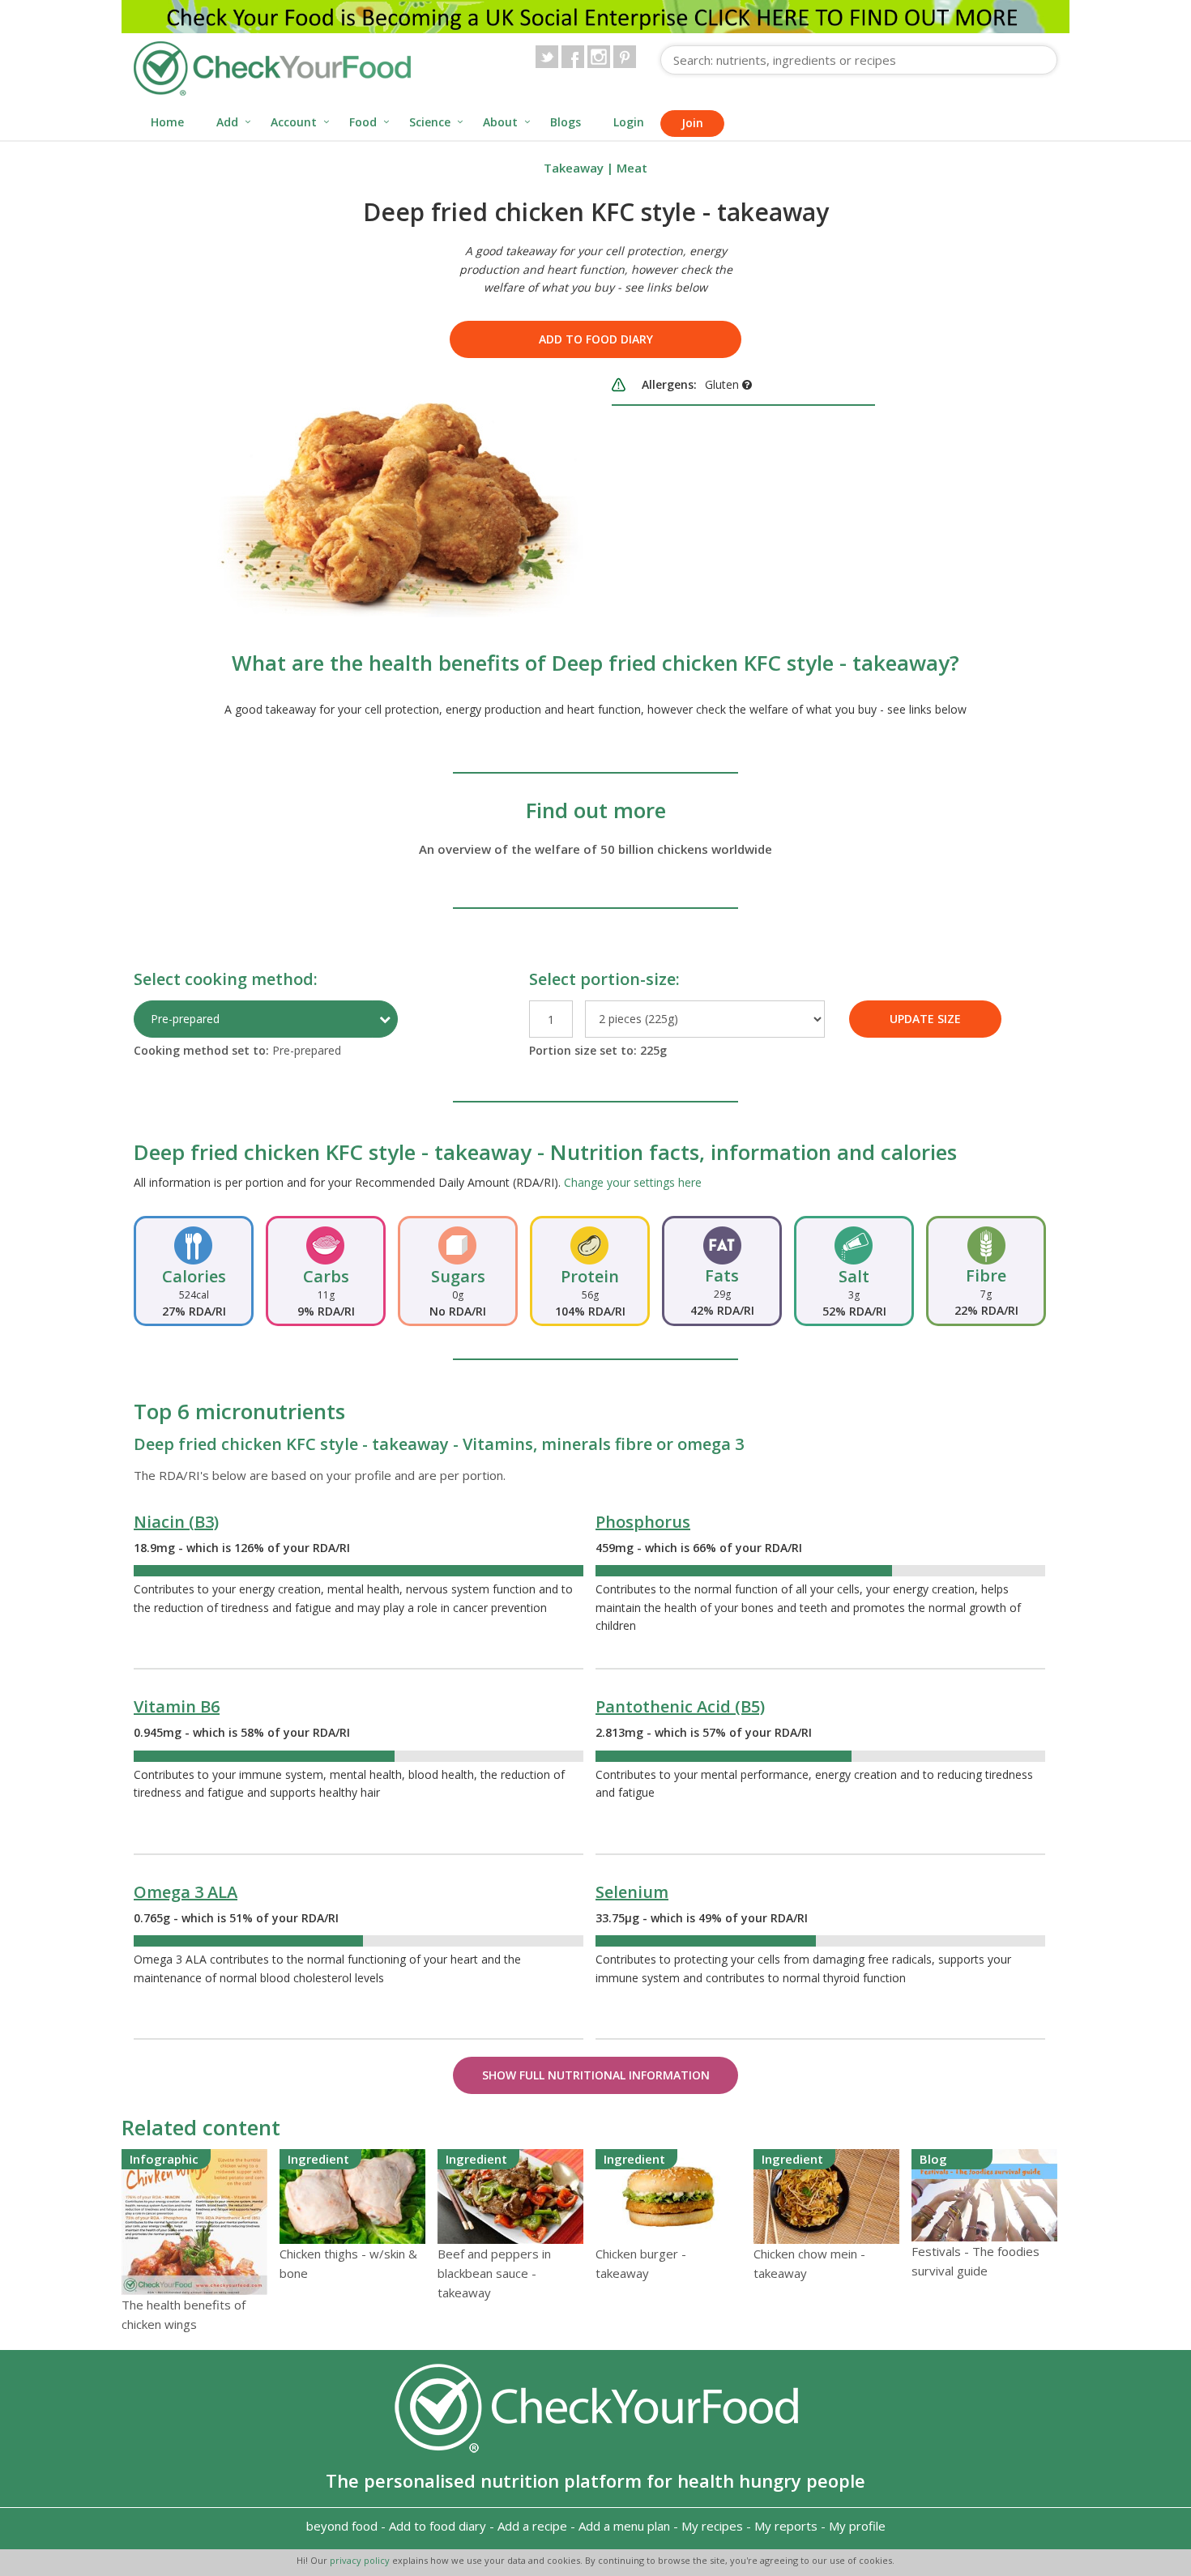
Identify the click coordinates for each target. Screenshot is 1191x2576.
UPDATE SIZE (925, 1019)
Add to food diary (596, 339)
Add (227, 122)
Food (363, 122)
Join (692, 123)
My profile (857, 2526)
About (500, 122)
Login (629, 122)
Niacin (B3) (176, 1522)
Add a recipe (532, 2526)
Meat (632, 168)
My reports (786, 2526)
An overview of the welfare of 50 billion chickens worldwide (595, 849)
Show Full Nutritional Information (596, 2075)
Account (294, 122)
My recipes (712, 2526)
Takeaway (574, 168)
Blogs (566, 122)
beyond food (342, 2526)
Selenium (632, 1892)
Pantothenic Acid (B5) (680, 1706)
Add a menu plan (624, 2526)
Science (430, 122)
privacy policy (361, 2560)
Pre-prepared (185, 1019)
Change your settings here (633, 1182)
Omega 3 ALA (186, 1892)
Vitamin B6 (177, 1706)
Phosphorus (643, 1522)
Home (167, 122)
